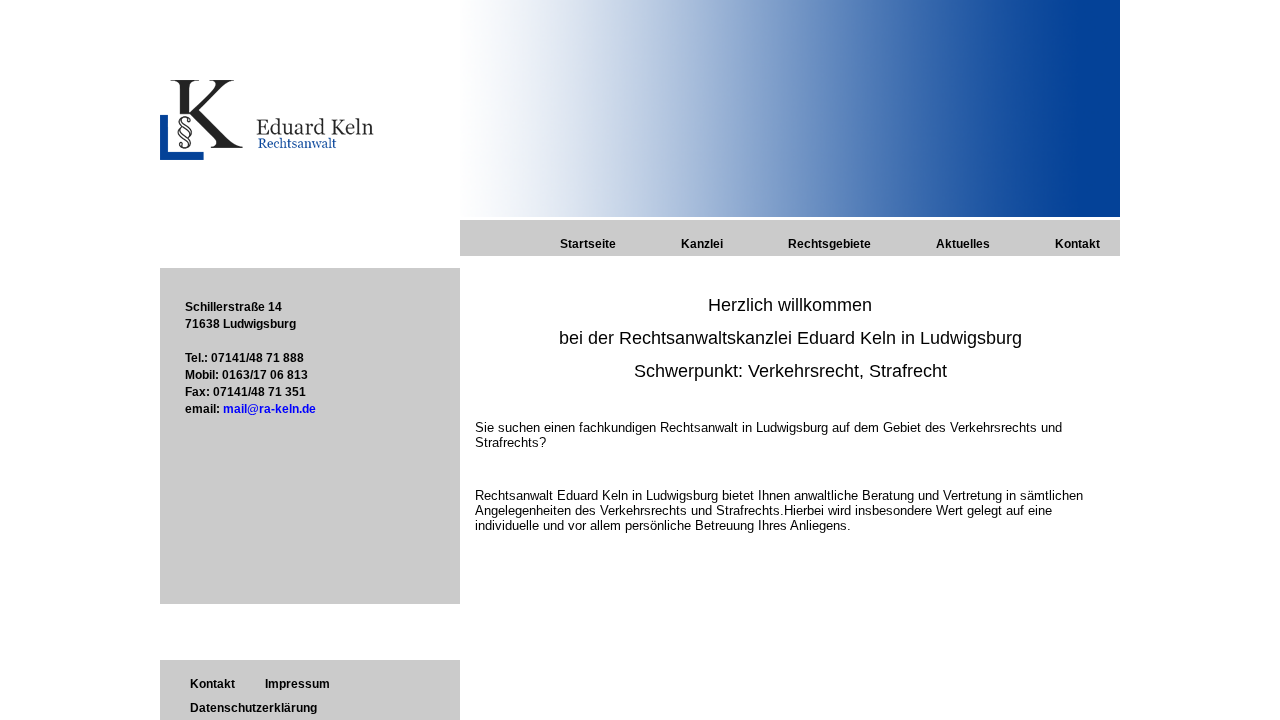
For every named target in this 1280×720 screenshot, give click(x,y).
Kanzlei (702, 244)
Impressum (297, 684)
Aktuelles (963, 244)
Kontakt (1077, 244)
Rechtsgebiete (829, 244)
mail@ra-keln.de (269, 409)
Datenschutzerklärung (253, 708)
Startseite (588, 244)
